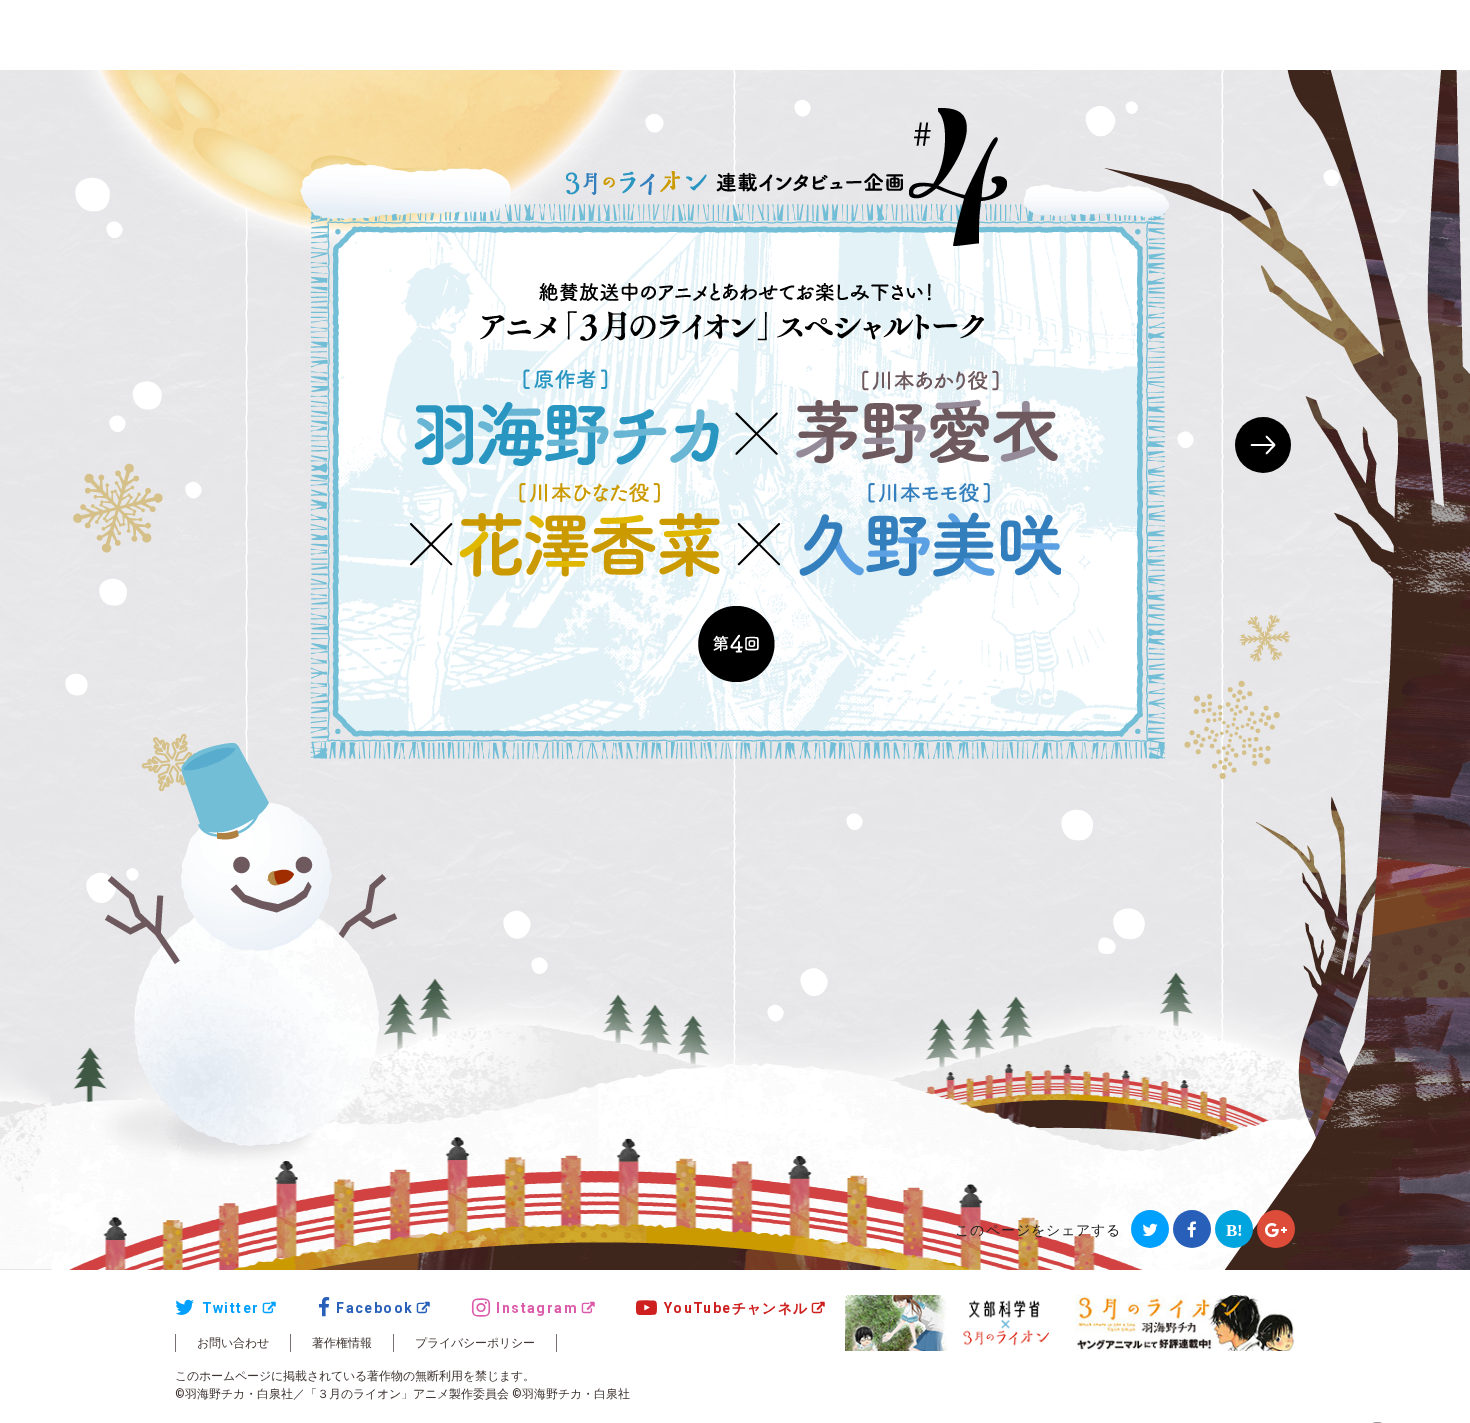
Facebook (374, 1308)
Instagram (537, 1308)
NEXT (1263, 445)
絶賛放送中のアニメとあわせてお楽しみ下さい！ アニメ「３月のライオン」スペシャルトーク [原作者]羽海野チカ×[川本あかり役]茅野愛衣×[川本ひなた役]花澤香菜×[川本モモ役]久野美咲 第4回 (735, 482)
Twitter (231, 1308)
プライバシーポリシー (475, 1343)
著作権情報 (342, 1343)
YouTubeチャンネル (736, 1308)
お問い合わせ (233, 1343)
